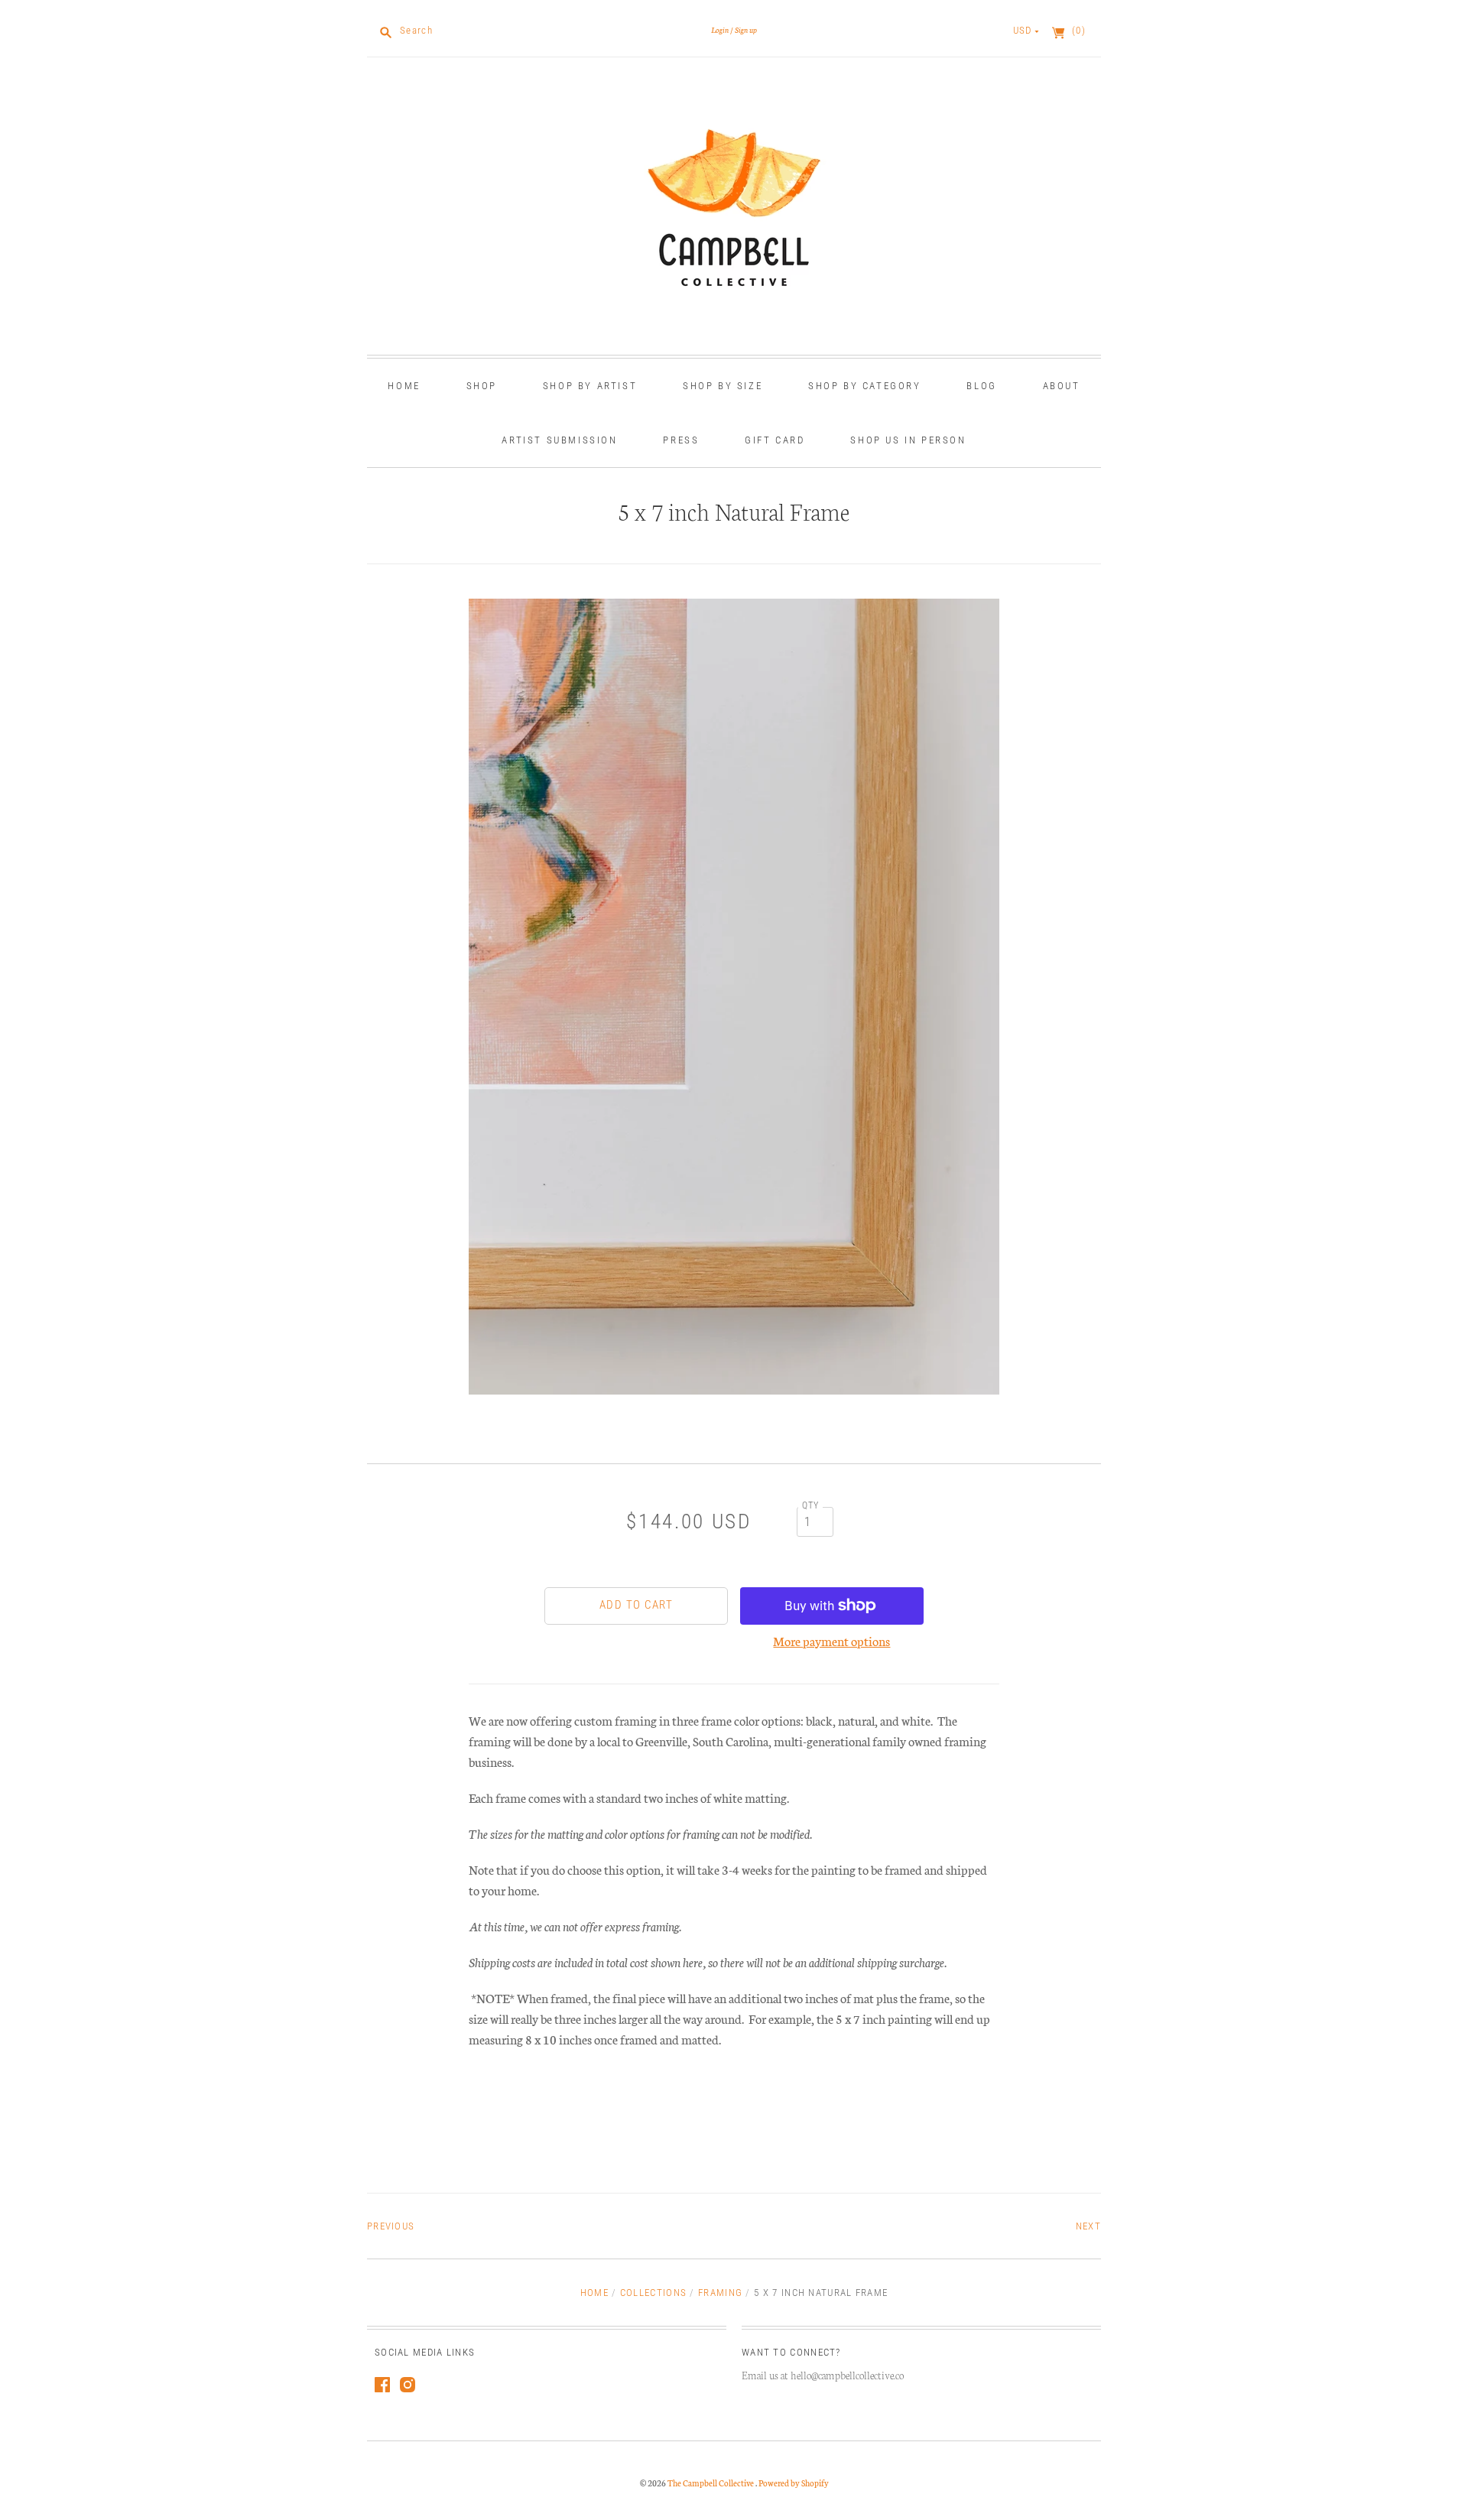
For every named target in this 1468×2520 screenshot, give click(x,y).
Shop (482, 386)
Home (404, 386)
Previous (391, 2226)
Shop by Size (723, 386)
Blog (981, 386)
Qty (811, 1505)
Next (1088, 2226)
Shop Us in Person (908, 440)
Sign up (746, 29)
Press (681, 440)
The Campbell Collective (711, 2483)
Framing (720, 2293)
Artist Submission (559, 440)
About (1062, 386)
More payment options (831, 1640)
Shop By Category (865, 386)
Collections (653, 2293)
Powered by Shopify (794, 2483)
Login (720, 29)
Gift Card (775, 440)
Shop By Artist (590, 386)
